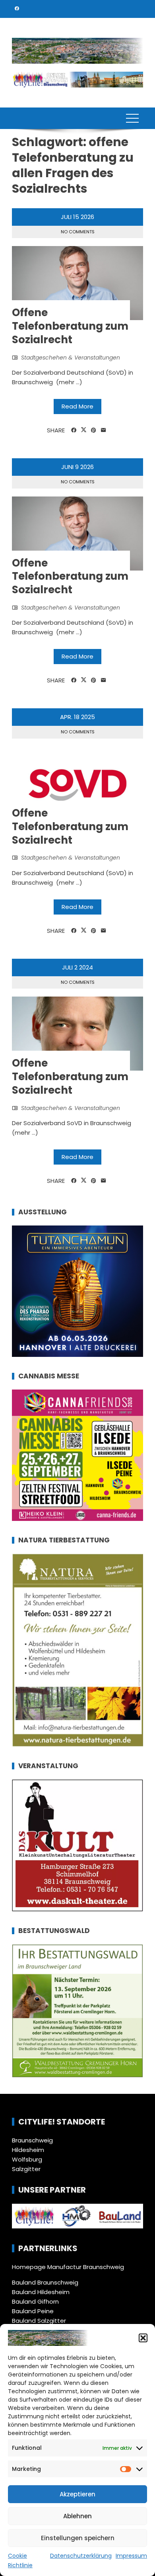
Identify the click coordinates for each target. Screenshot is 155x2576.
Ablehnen (77, 2516)
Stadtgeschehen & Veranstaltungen (71, 358)
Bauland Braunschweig (45, 2282)
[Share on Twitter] (84, 430)
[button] (143, 2338)
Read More (77, 406)
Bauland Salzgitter (39, 2321)
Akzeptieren (77, 2494)
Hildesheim (28, 2150)
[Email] (104, 430)
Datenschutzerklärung (81, 2556)
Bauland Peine (33, 2311)
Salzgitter (26, 2169)
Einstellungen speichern (78, 2538)
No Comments (78, 232)
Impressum (131, 2556)
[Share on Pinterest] (94, 430)
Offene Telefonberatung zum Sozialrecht (70, 326)
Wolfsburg (27, 2159)
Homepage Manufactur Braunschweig (68, 2267)
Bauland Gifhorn (35, 2301)
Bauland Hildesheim (41, 2292)
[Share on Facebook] (74, 430)
